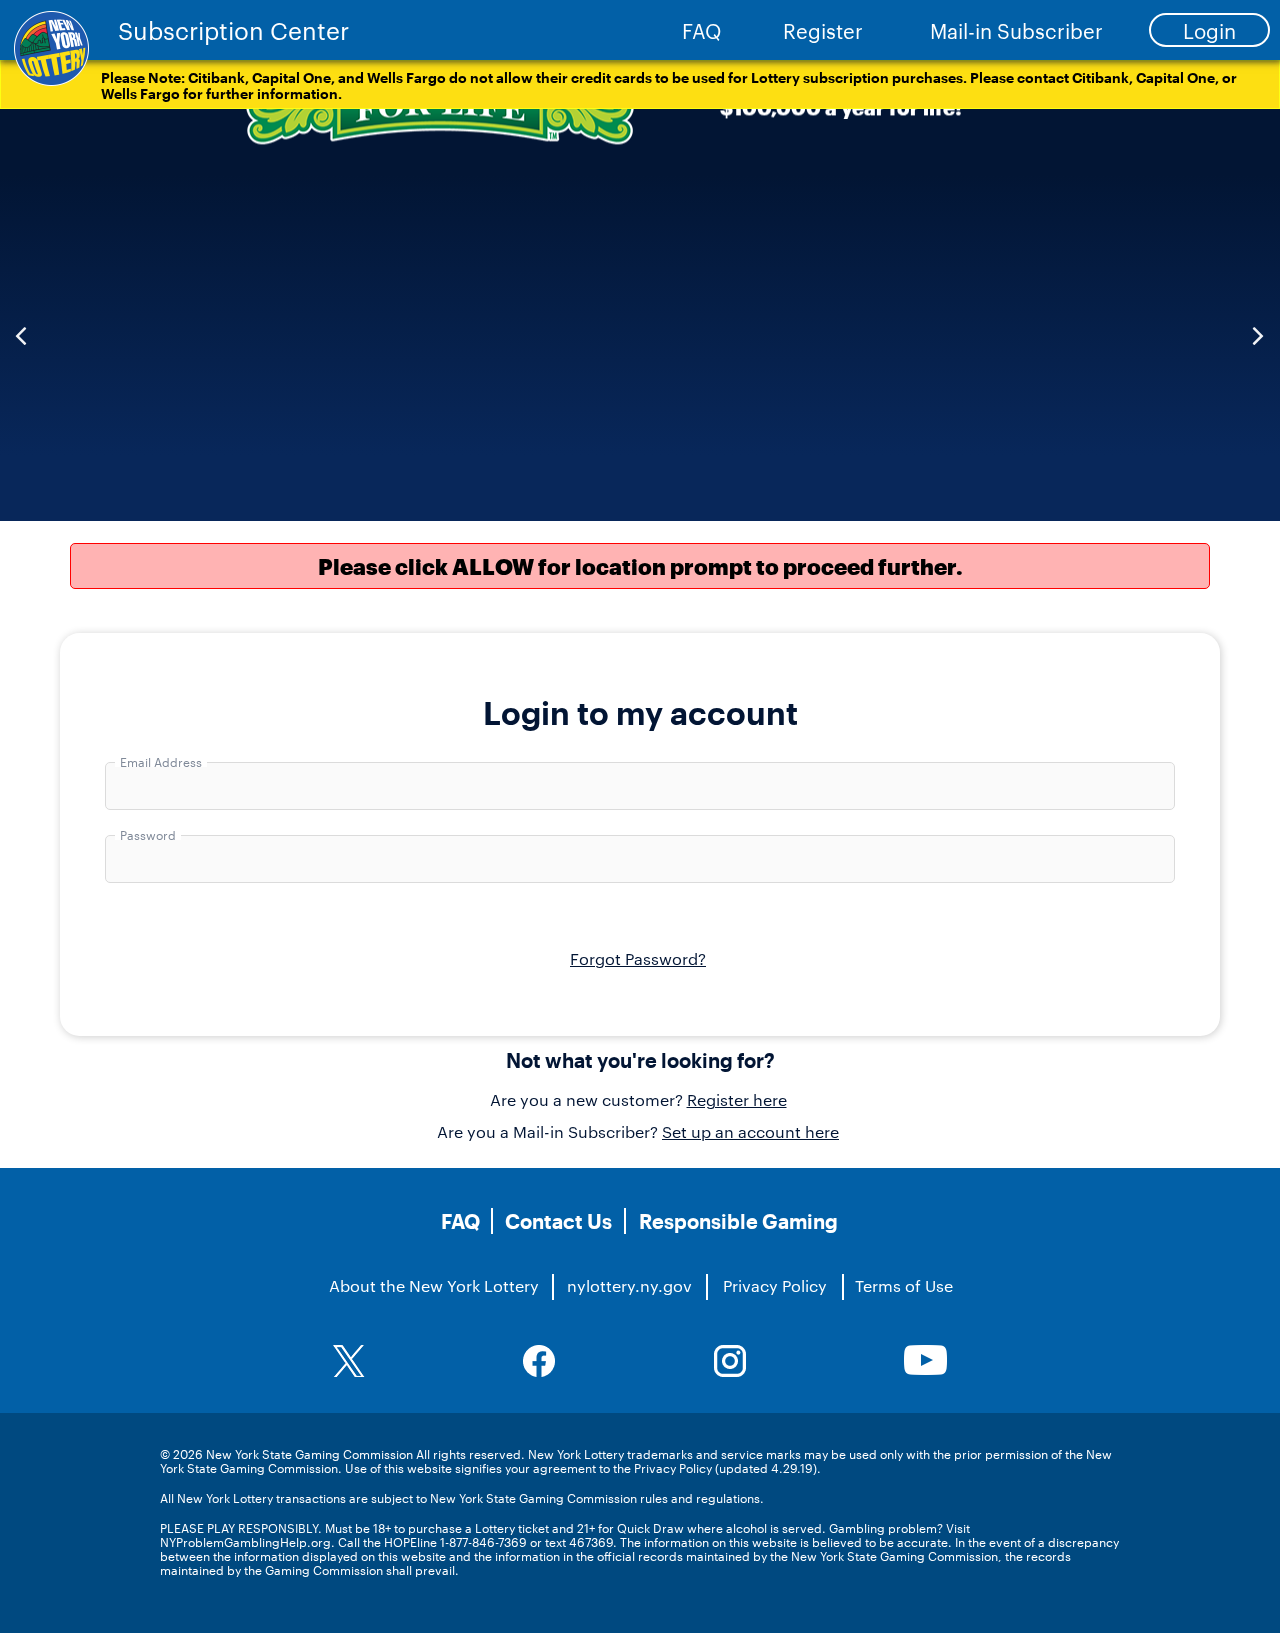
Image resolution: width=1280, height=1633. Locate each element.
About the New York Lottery (434, 1285)
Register (823, 30)
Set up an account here (750, 1131)
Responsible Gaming (738, 1221)
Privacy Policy (775, 1285)
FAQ (701, 30)
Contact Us (558, 1221)
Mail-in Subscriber (1016, 30)
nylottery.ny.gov (629, 1285)
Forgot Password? (638, 958)
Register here (737, 1099)
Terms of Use (904, 1285)
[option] (640, 315)
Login (1209, 30)
